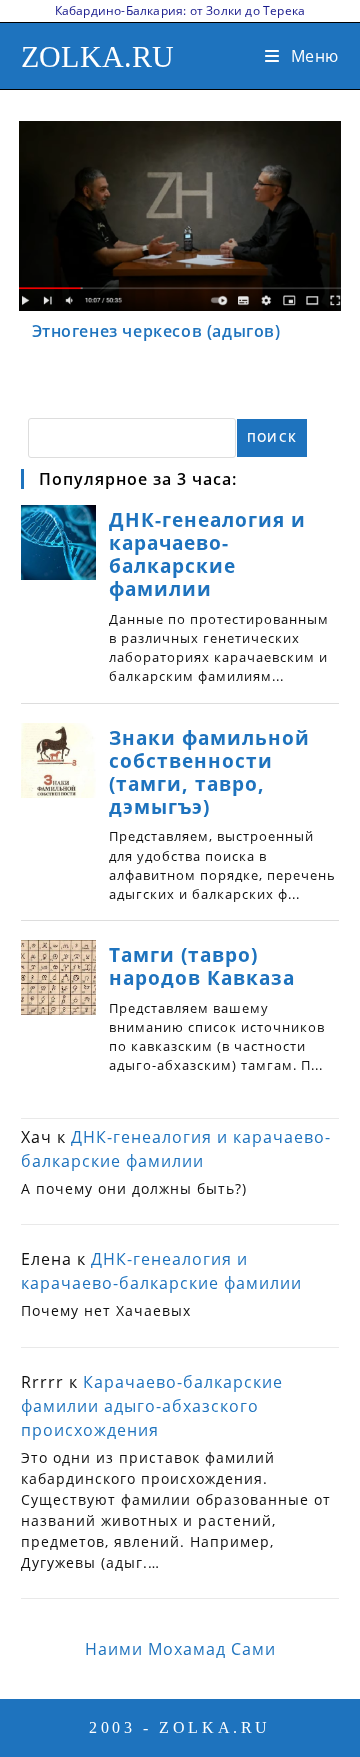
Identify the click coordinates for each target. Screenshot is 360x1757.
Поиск (272, 437)
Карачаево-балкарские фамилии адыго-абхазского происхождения (152, 1406)
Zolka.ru (98, 56)
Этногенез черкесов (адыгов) (156, 331)
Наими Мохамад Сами (180, 1649)
